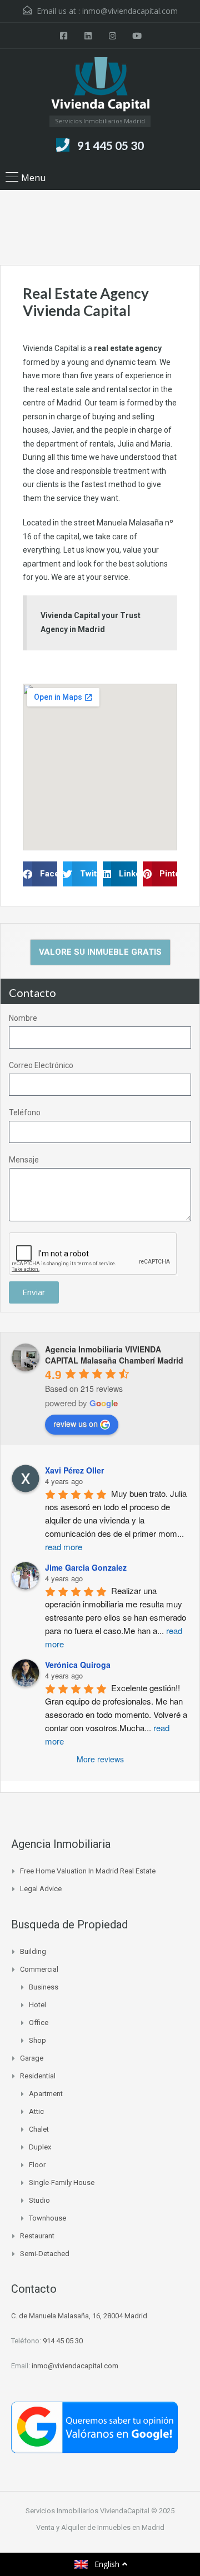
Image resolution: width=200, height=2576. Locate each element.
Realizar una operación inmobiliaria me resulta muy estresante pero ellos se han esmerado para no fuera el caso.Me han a (117, 1617)
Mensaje (24, 1160)
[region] (100, 2500)
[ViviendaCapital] (100, 86)
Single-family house (62, 2182)
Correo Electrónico (41, 1065)
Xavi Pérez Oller (74, 1470)
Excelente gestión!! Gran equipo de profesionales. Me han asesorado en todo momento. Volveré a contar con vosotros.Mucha (117, 1714)
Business (44, 1987)
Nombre (23, 1018)
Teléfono (25, 1112)
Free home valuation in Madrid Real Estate (88, 1871)
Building (33, 1951)
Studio (39, 2200)
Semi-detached (45, 2254)
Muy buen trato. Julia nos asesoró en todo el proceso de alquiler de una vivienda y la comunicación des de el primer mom (117, 1520)
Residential (38, 2076)
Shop (37, 2040)
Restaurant (37, 2236)
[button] (40, 874)
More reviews (100, 1759)
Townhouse (47, 2218)
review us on (76, 1424)
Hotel (37, 2005)
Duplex (40, 2147)
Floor (37, 2165)
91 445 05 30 (111, 145)
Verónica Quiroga (78, 1665)
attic (36, 2111)
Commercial (39, 1969)
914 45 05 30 (63, 2341)
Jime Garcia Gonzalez (86, 1567)
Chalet (39, 2129)
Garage (32, 2058)
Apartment (46, 2094)
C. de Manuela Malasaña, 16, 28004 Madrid (79, 2316)
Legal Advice (41, 1889)
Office (39, 2023)
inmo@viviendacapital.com (130, 11)
